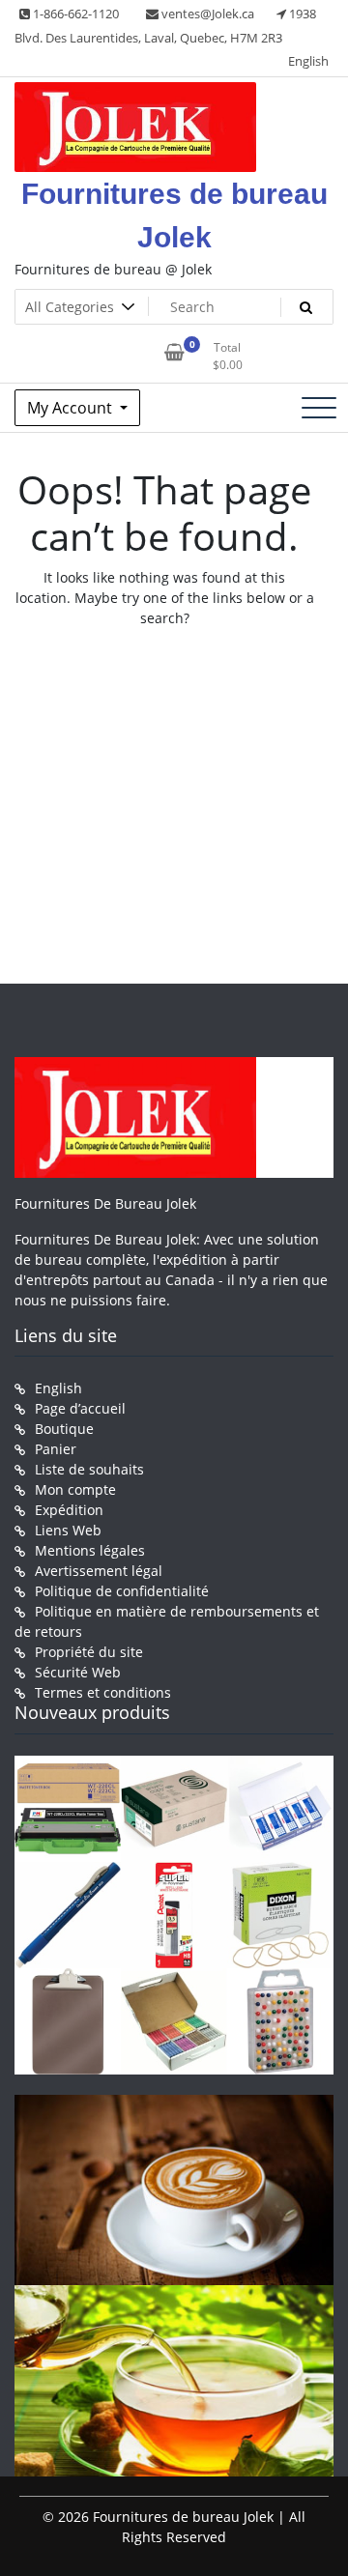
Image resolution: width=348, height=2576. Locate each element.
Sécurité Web (78, 1672)
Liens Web (68, 1530)
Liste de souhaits (89, 1469)
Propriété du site (89, 1652)
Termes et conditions (103, 1692)
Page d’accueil (80, 1408)
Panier (56, 1449)
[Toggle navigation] (319, 408)
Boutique (64, 1429)
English (308, 61)
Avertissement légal (99, 1571)
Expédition (69, 1510)
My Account (72, 408)
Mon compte (75, 1489)
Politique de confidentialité (122, 1591)
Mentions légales (90, 1550)
